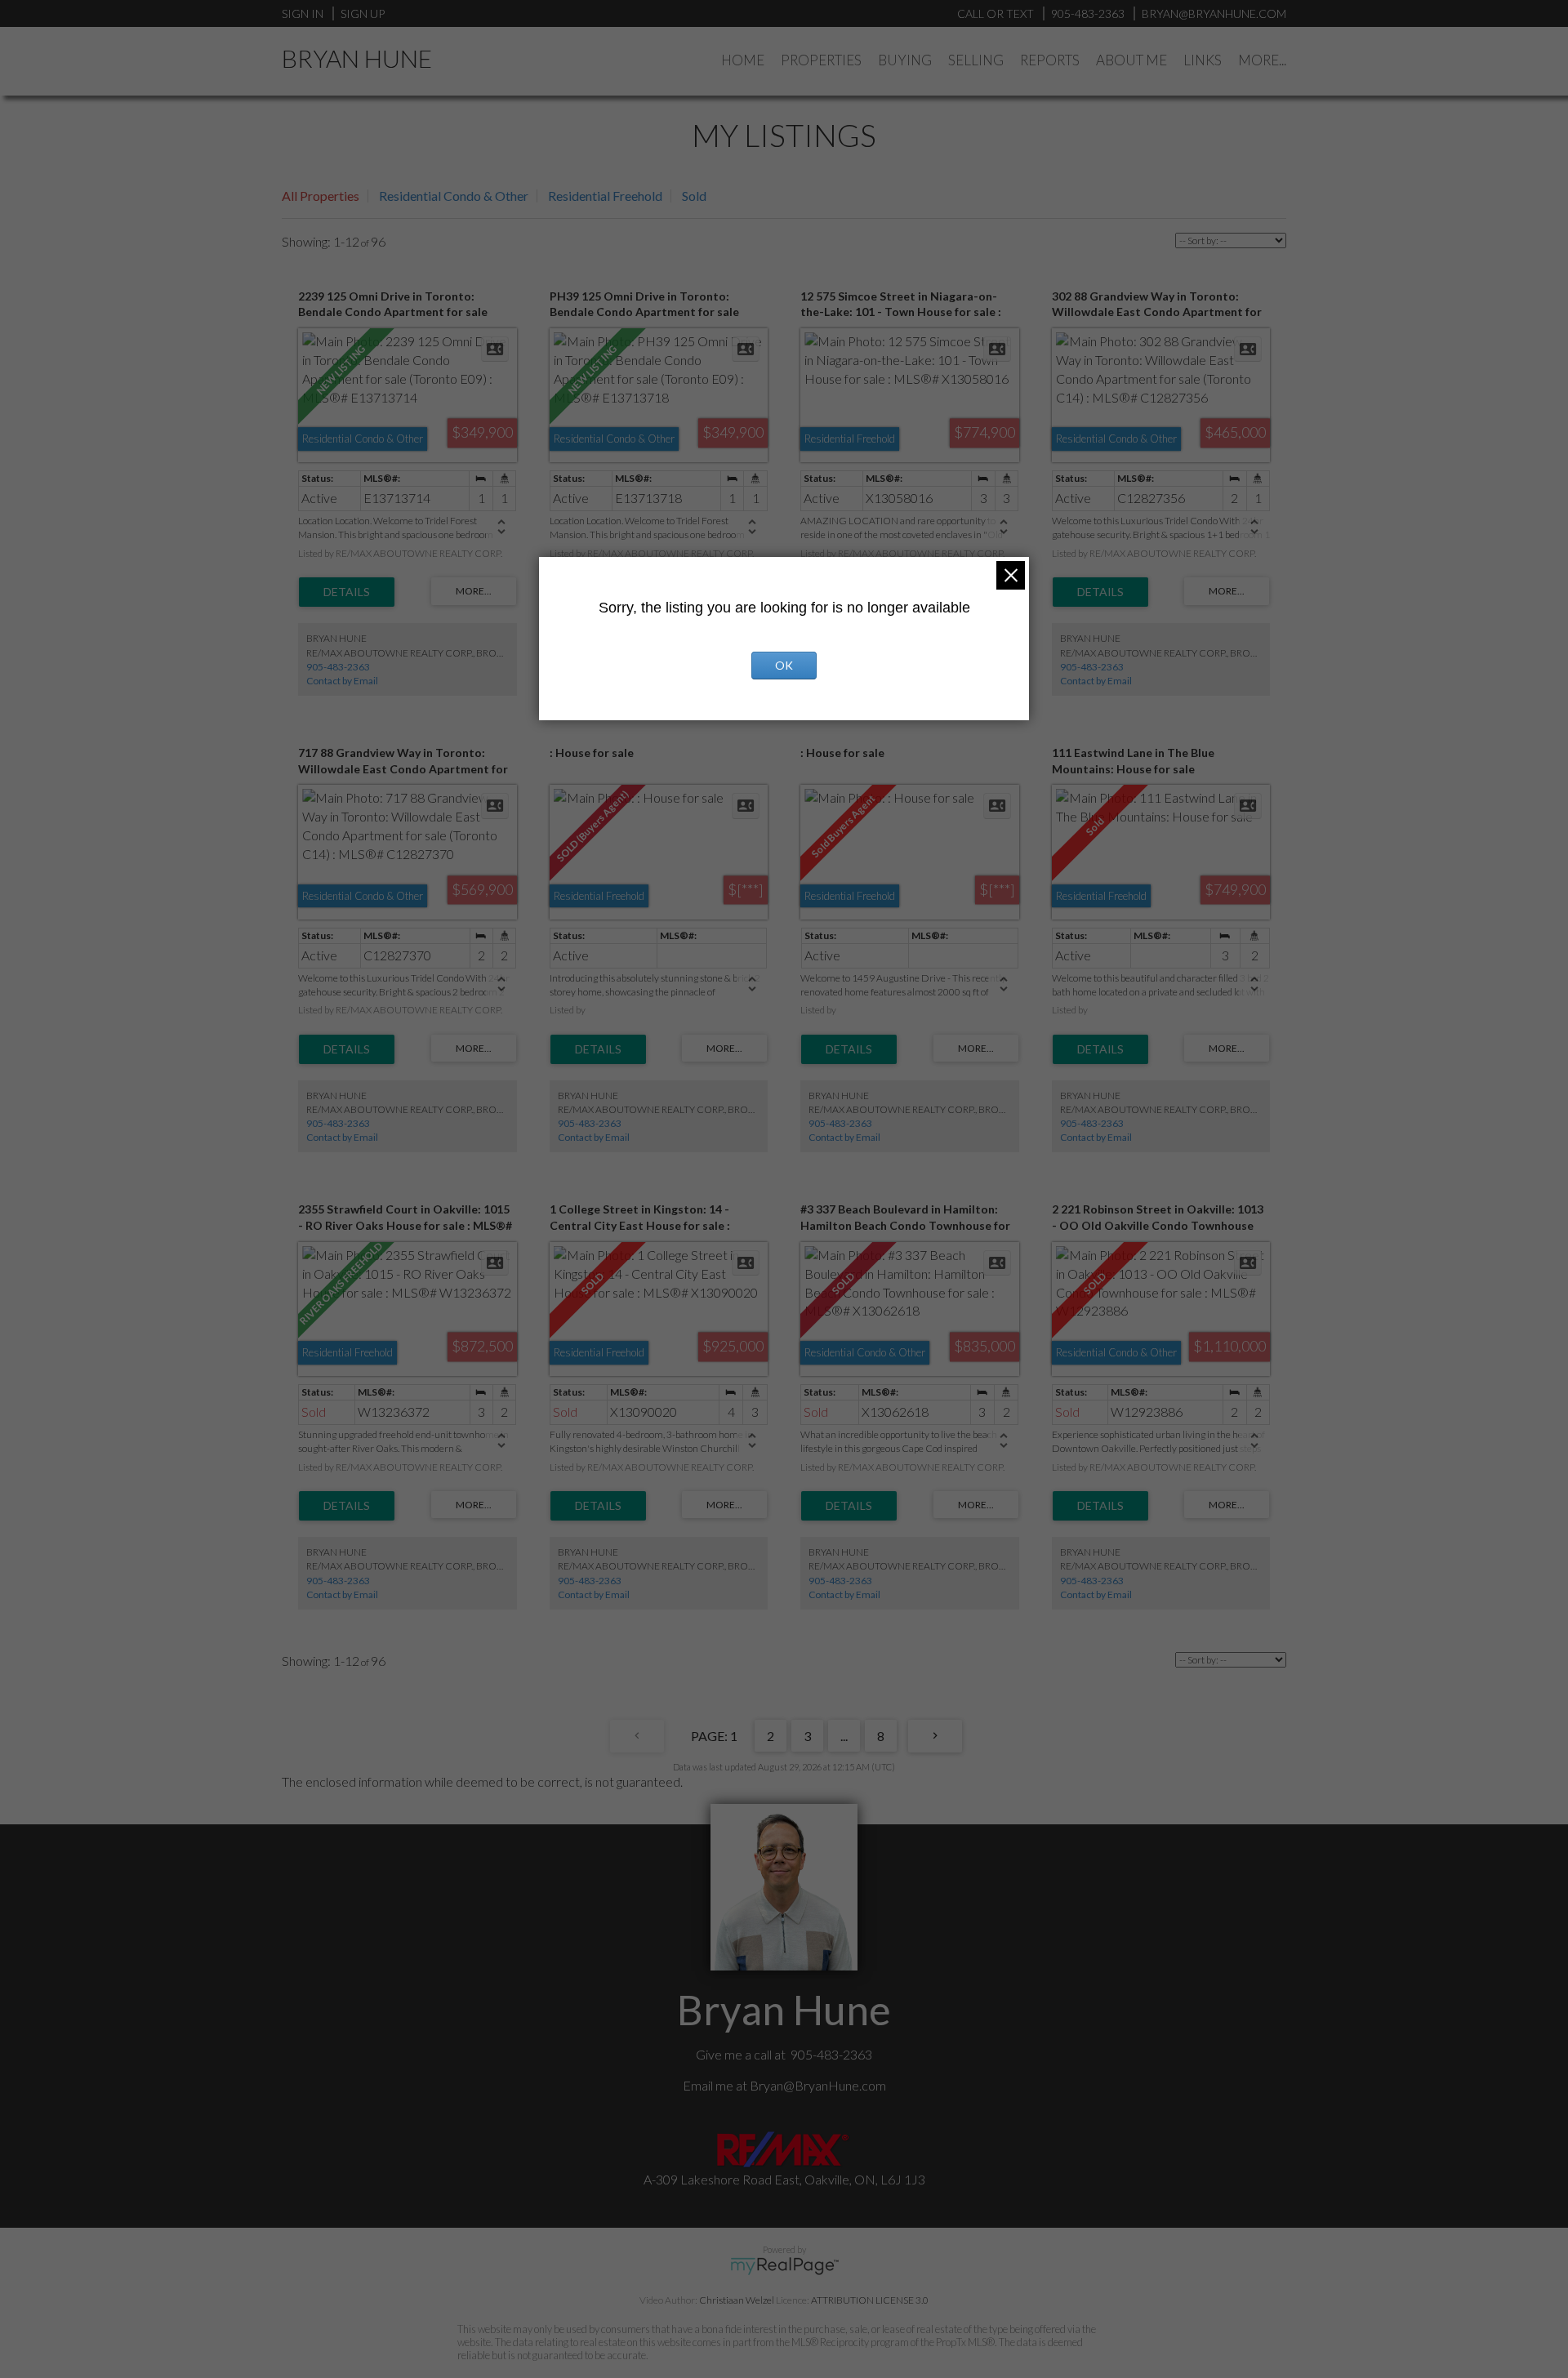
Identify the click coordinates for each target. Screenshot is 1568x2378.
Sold (694, 196)
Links (1203, 60)
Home (743, 60)
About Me (1131, 60)
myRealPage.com (784, 2266)
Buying (905, 60)
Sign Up (363, 13)
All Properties (321, 196)
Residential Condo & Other (454, 196)
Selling (976, 60)
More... (1262, 60)
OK (784, 665)
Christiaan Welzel (737, 2300)
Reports (1050, 60)
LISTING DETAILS (347, 592)
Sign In (303, 13)
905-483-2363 (338, 667)
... (844, 1736)
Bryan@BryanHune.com (818, 2085)
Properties (821, 60)
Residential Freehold (605, 196)
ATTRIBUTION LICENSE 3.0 (870, 2300)
